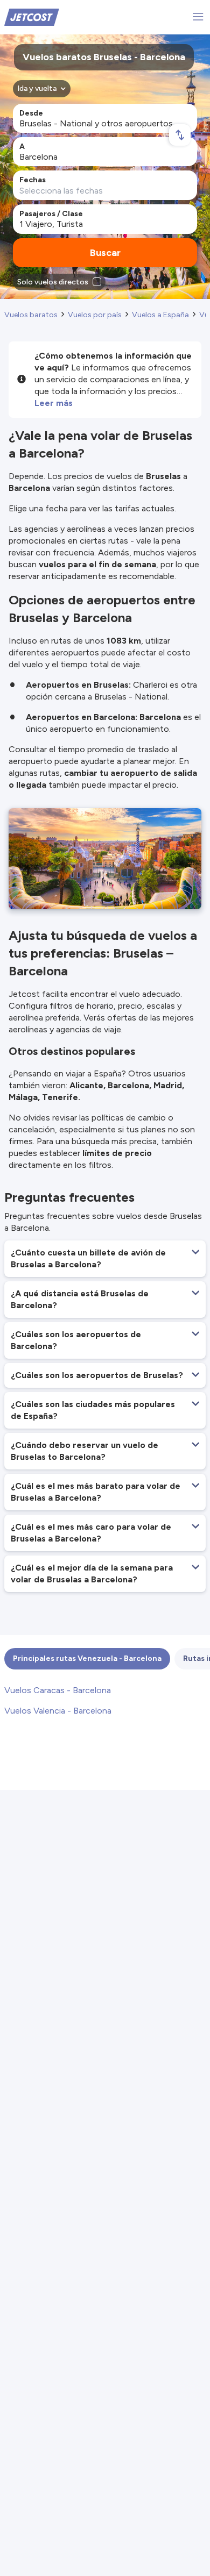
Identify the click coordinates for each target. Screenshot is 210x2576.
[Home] (32, 16)
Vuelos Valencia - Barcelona (58, 1711)
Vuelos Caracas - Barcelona (58, 1690)
